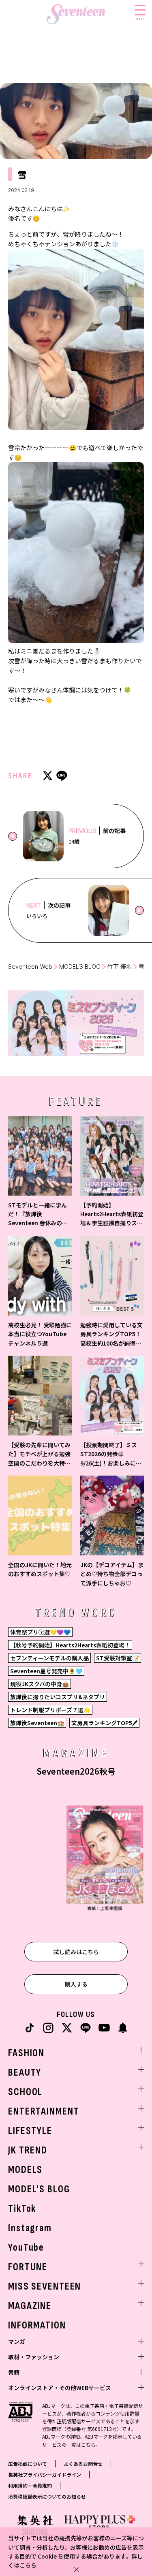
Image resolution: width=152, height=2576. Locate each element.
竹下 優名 (120, 967)
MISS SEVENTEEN (45, 2287)
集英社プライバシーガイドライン (45, 2475)
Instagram (30, 2228)
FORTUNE (28, 2267)
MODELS (25, 2170)
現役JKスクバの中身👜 (40, 1684)
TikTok (22, 2209)
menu (140, 19)
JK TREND (28, 2150)
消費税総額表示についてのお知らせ (47, 2496)
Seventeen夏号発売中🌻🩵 (46, 1671)
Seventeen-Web (30, 967)
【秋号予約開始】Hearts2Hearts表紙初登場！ (70, 1645)
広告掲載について (28, 2464)
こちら (28, 2565)
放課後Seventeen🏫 (37, 1723)
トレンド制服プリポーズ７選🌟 (50, 1710)
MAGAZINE (30, 2306)
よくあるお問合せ (83, 2464)
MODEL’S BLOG (80, 967)
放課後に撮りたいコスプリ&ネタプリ (58, 1697)
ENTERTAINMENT (44, 2111)
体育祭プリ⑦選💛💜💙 (40, 1632)
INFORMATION (37, 2325)
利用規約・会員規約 (30, 2485)
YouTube (26, 2248)
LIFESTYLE (30, 2131)
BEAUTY (25, 2073)
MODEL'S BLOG (39, 2189)
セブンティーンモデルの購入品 (49, 1658)
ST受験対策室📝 (118, 1658)
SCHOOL (25, 2092)
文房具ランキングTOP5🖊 (104, 1723)
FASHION (26, 2053)
